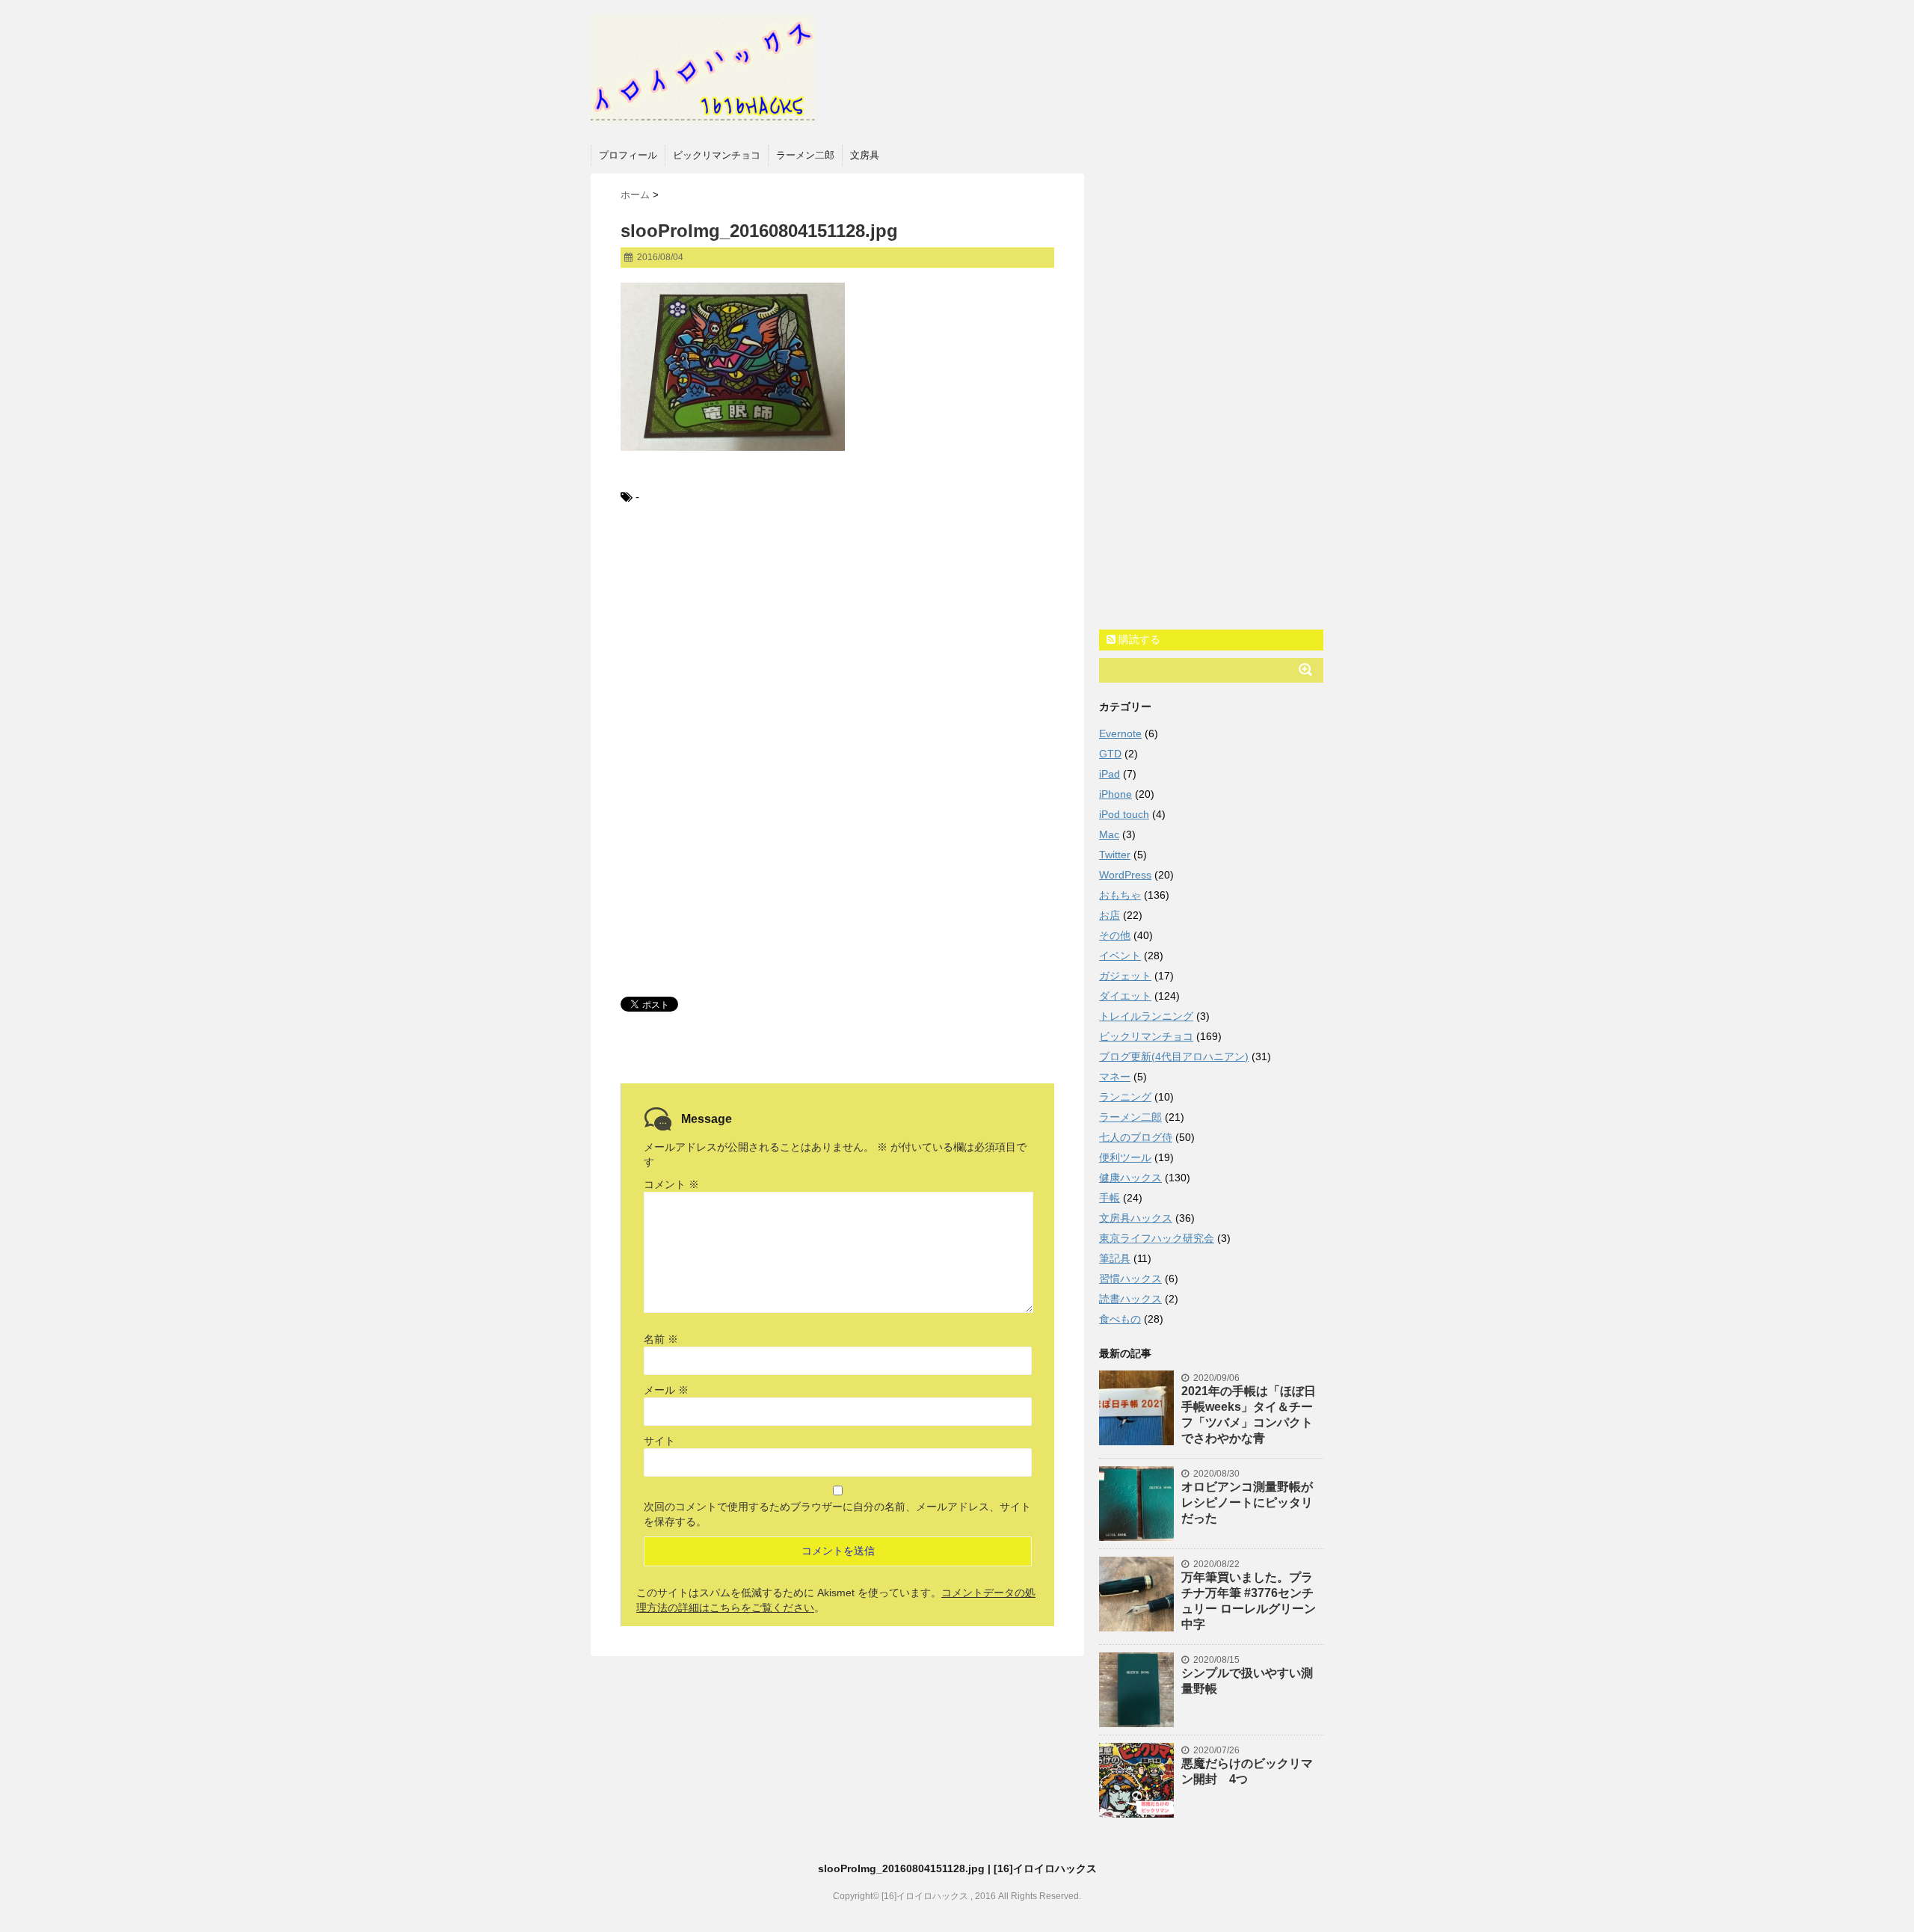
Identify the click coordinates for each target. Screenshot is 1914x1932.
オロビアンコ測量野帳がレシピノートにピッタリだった (1247, 1502)
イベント (1120, 956)
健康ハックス (1130, 1178)
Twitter (1115, 855)
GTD (1110, 754)
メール (666, 1390)
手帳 (1110, 1198)
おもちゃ (1120, 895)
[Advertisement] (837, 642)
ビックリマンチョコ (717, 155)
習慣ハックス (1130, 1279)
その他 (1115, 935)
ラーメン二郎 (805, 155)
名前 (661, 1339)
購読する (1138, 639)
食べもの (1120, 1319)
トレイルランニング (1146, 1016)
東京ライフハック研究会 (1157, 1238)
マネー (1115, 1077)
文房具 (865, 155)
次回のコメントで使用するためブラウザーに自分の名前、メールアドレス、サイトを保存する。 (837, 1514)
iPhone (1116, 794)
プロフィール (628, 155)
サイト (659, 1441)
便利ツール (1125, 1157)
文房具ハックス (1136, 1218)
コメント (671, 1184)
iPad (1110, 774)
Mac (1109, 834)
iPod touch (1124, 814)
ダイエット (1125, 996)
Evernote (1120, 733)
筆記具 (1115, 1258)
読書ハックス (1130, 1299)
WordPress (1125, 875)
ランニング (1125, 1097)
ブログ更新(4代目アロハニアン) (1174, 1056)
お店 (1110, 915)
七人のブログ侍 (1136, 1137)
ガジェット (1125, 976)
